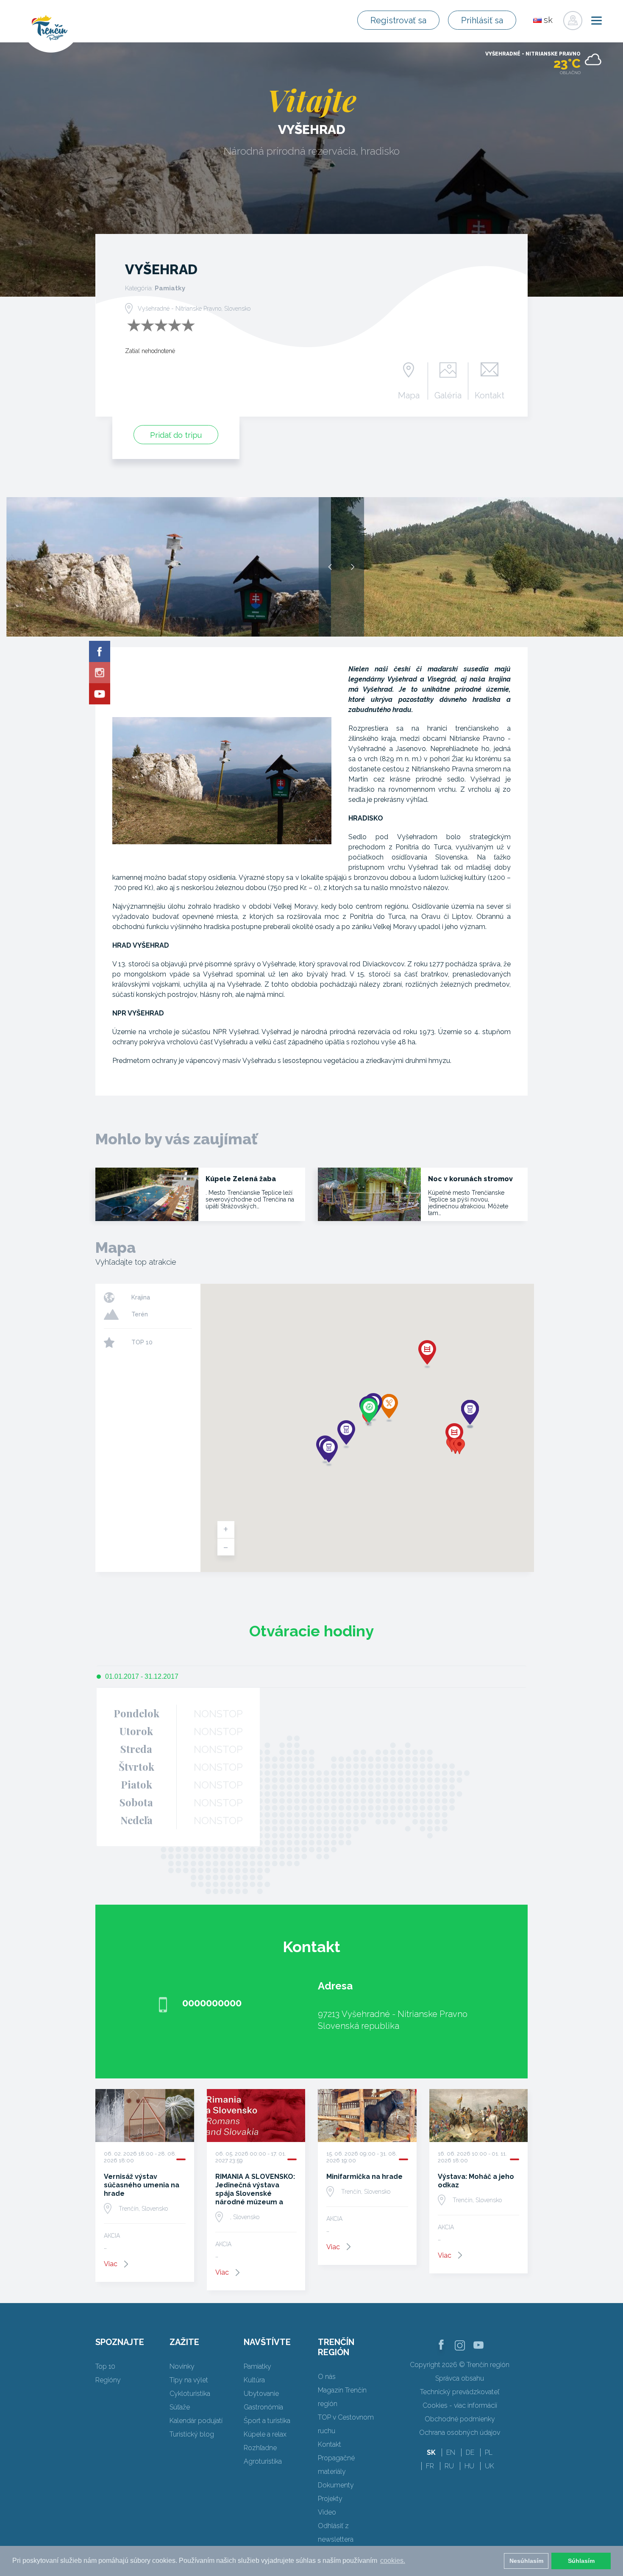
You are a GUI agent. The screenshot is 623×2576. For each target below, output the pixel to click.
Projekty (330, 2499)
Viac (111, 2264)
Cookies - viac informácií (460, 2405)
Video (327, 2512)
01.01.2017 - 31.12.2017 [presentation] (142, 1676)
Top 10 (105, 2366)
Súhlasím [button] (581, 2561)
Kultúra (254, 2380)
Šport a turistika (267, 2421)
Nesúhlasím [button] (526, 2561)
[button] (459, 1446)
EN (451, 2452)
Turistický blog (192, 2434)
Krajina (141, 1297)
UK (489, 2466)
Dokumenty (336, 2485)
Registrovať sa (398, 20)
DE (470, 2452)
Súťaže (180, 2407)
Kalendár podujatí (196, 2421)
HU (469, 2466)
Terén (140, 1314)
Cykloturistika (190, 2394)
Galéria (448, 395)
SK (431, 2452)
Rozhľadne (260, 2448)
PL (489, 2452)
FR (430, 2466)
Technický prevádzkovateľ (460, 2392)
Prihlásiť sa (482, 20)
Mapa (409, 395)
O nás (327, 2377)
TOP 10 (142, 1342)
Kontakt (489, 395)
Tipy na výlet (189, 2380)
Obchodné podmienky (460, 2419)
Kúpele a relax (265, 2434)
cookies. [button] (393, 2561)
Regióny (108, 2380)
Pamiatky (257, 2366)
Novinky (182, 2366)
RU (449, 2466)
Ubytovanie (261, 2394)
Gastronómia (263, 2407)
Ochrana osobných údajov (460, 2433)
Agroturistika (263, 2461)
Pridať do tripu (176, 435)
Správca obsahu (460, 2378)
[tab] (138, 1677)
